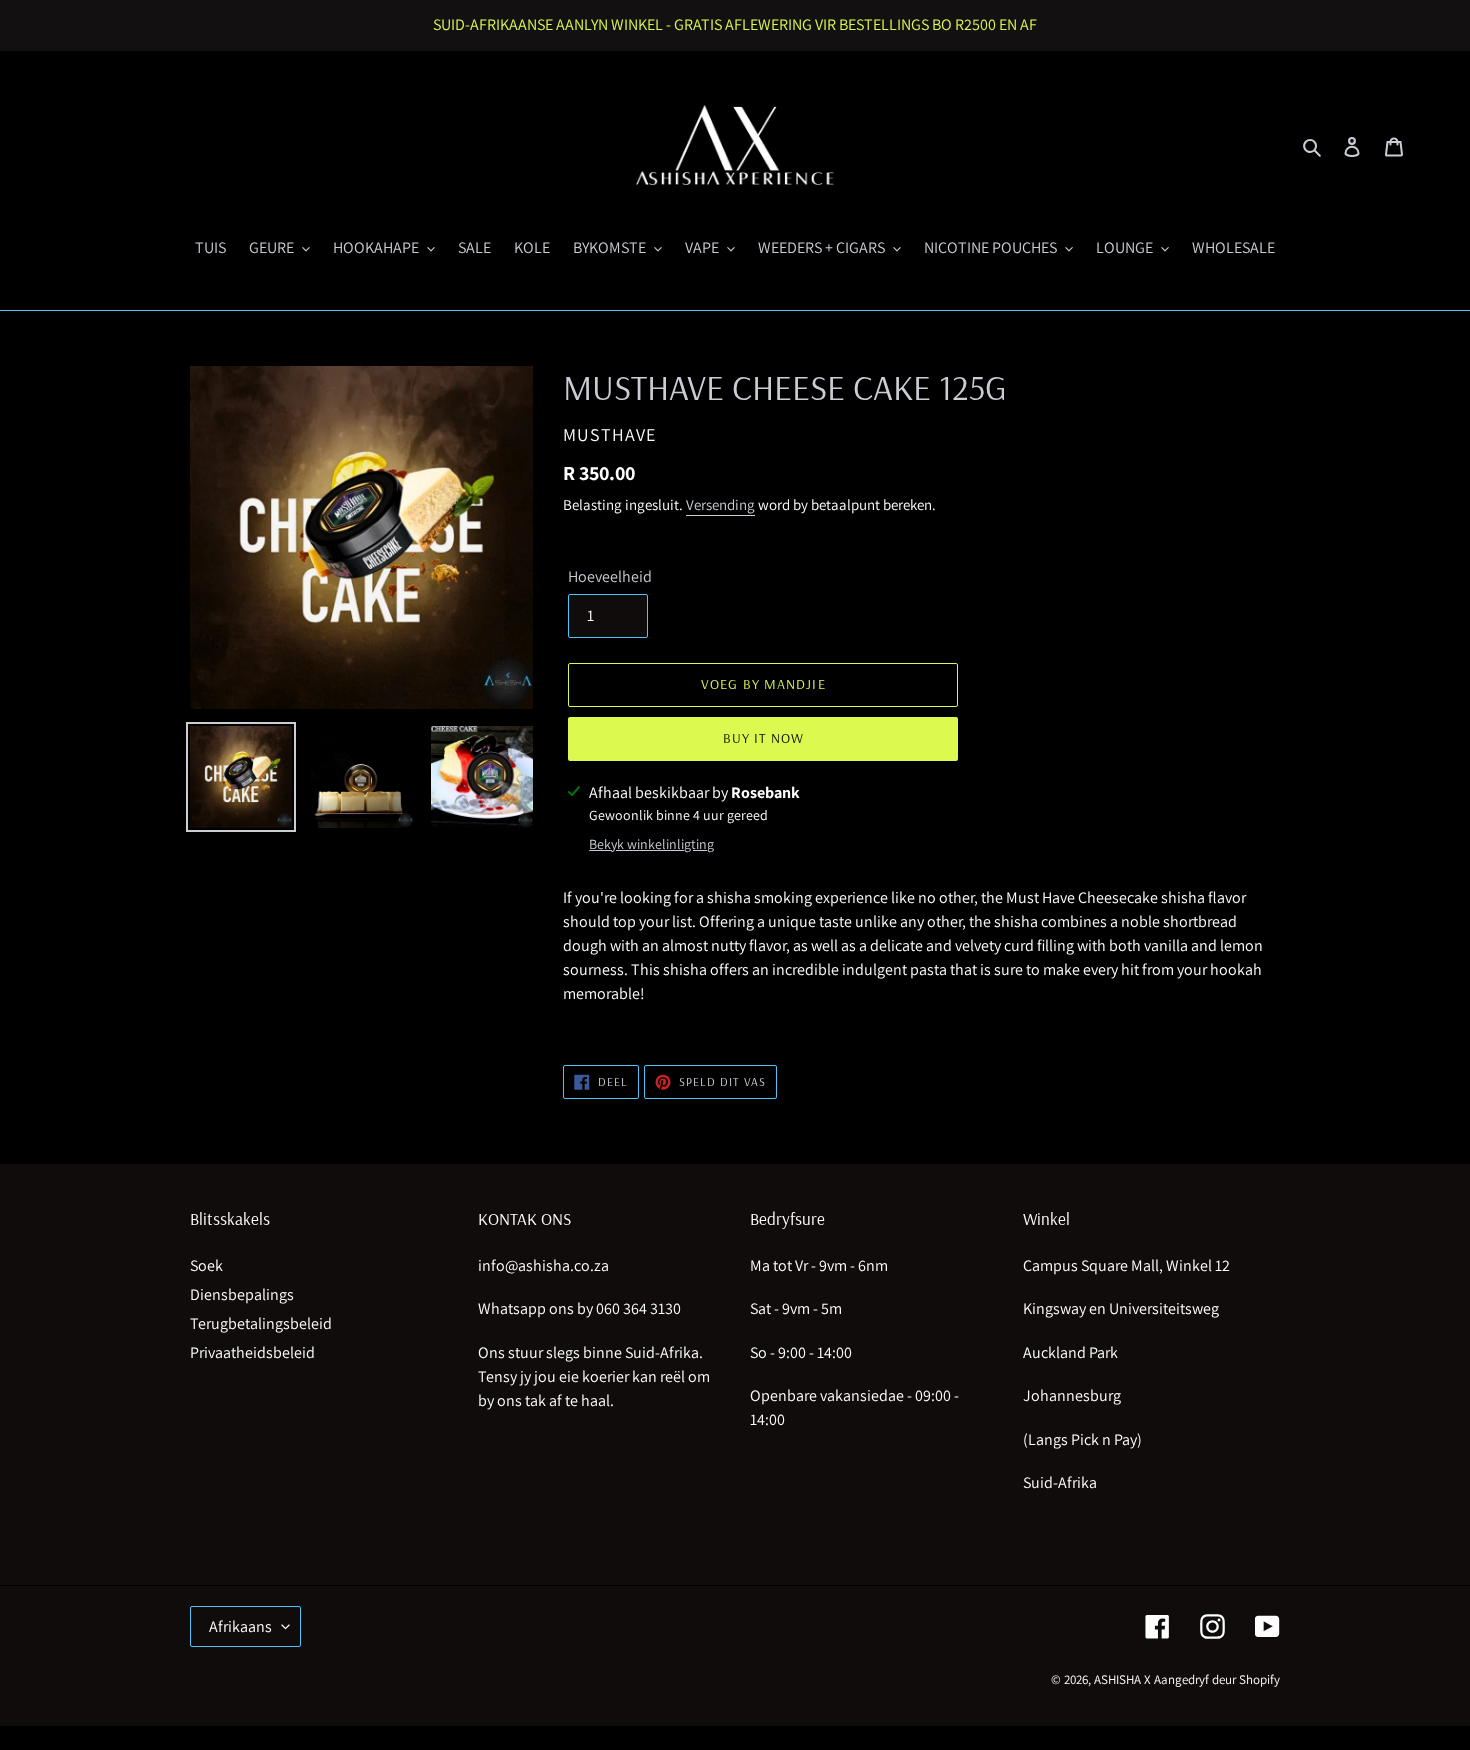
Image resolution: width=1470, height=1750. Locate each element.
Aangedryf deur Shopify (1217, 1679)
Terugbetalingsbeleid (261, 1323)
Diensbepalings (242, 1294)
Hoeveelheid (610, 576)
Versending (720, 504)
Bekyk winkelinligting (651, 844)
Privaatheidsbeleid (252, 1352)
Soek (206, 1265)
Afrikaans (240, 1626)
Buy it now (763, 738)
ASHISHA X (1122, 1679)
